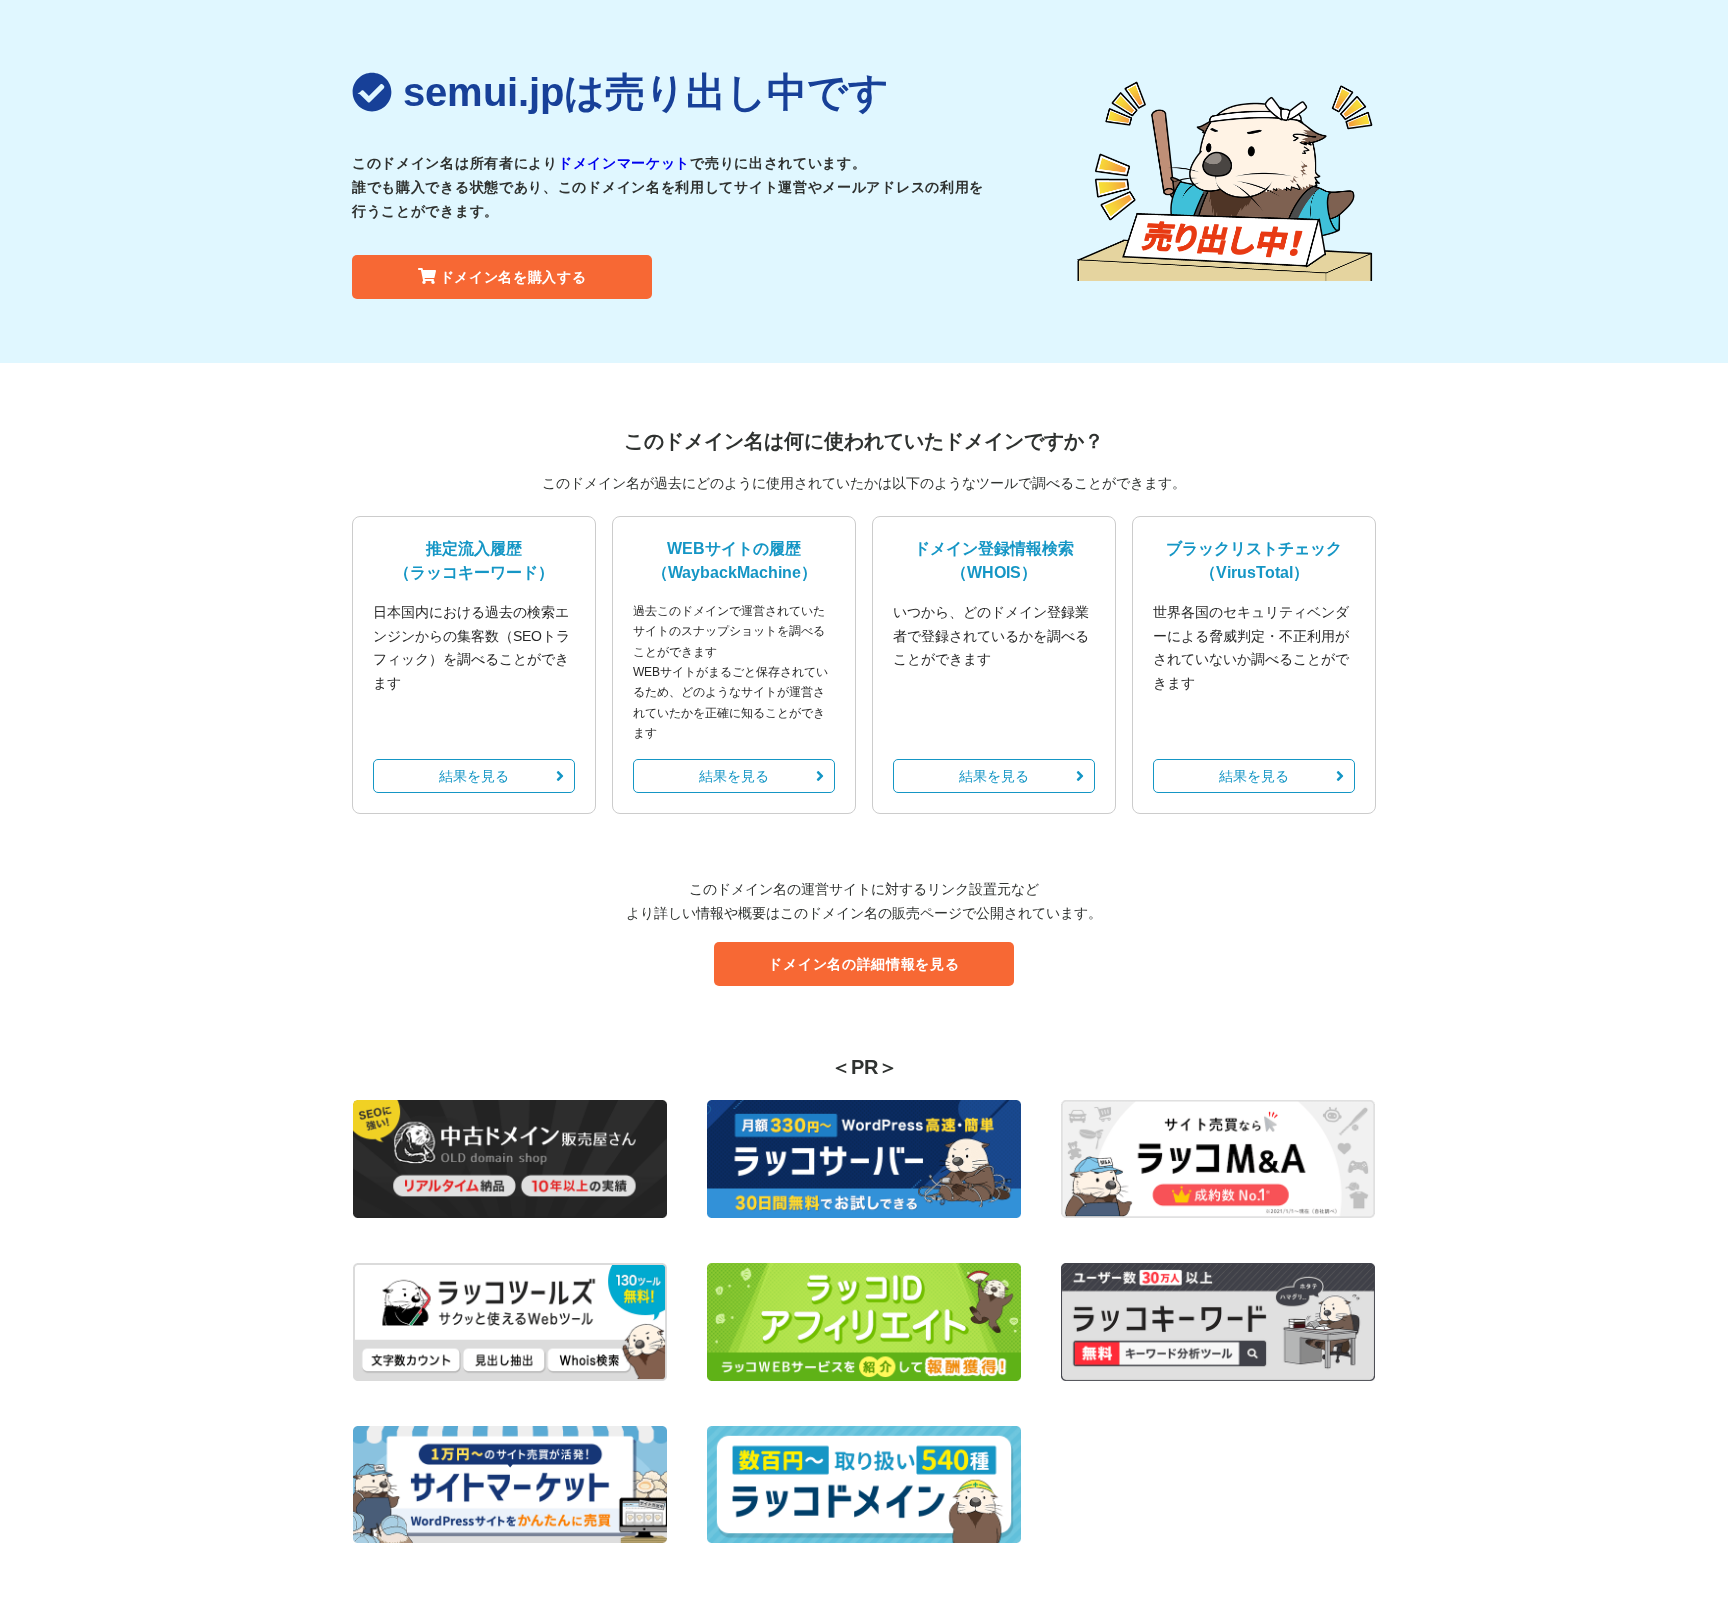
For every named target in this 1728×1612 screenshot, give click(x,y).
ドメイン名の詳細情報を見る (863, 964)
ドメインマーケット (624, 163)
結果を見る (474, 776)
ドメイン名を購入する (513, 277)
